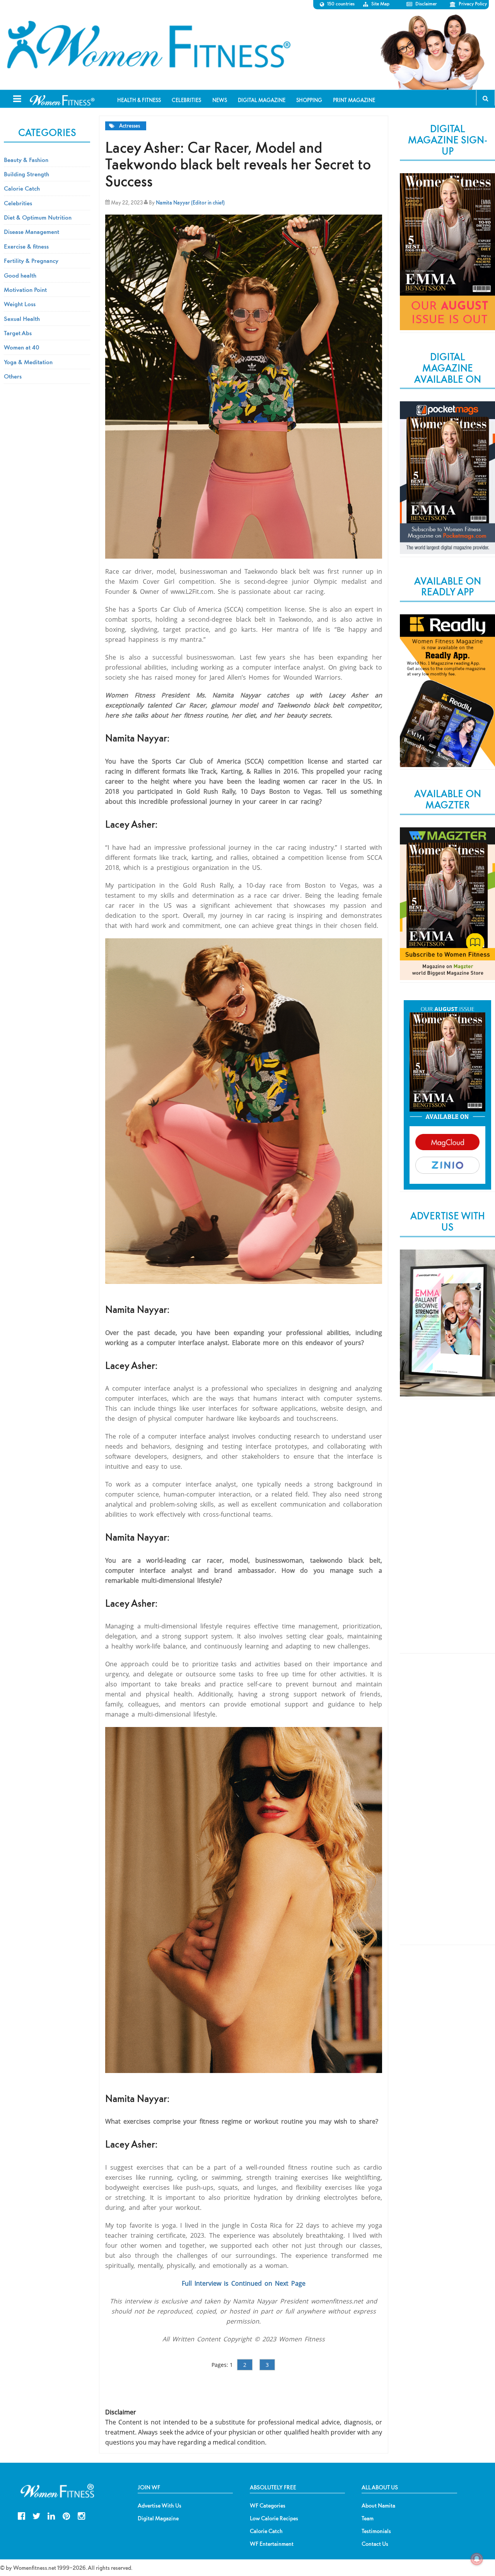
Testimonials (376, 2531)
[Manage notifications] (477, 2559)
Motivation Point (25, 290)
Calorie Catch (22, 188)
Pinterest (66, 2515)
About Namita (378, 2506)
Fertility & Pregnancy (31, 261)
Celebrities (18, 203)
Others (13, 376)
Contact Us (375, 2544)
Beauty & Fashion (26, 160)
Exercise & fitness (26, 246)
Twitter (37, 2515)
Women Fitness (148, 45)
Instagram (81, 2515)
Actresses (130, 126)
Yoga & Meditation (28, 362)
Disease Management (32, 232)
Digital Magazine (158, 2518)
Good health (20, 275)
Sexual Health (22, 319)
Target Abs (18, 333)
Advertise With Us (160, 2506)
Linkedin (51, 2515)
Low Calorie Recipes (274, 2518)
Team (368, 2518)
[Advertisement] (447, 1533)
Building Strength (26, 174)
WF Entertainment (272, 2544)
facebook (21, 2515)
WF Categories (268, 2506)
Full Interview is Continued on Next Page (244, 2283)
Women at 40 (22, 347)
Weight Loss (20, 304)
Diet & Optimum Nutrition (38, 217)
